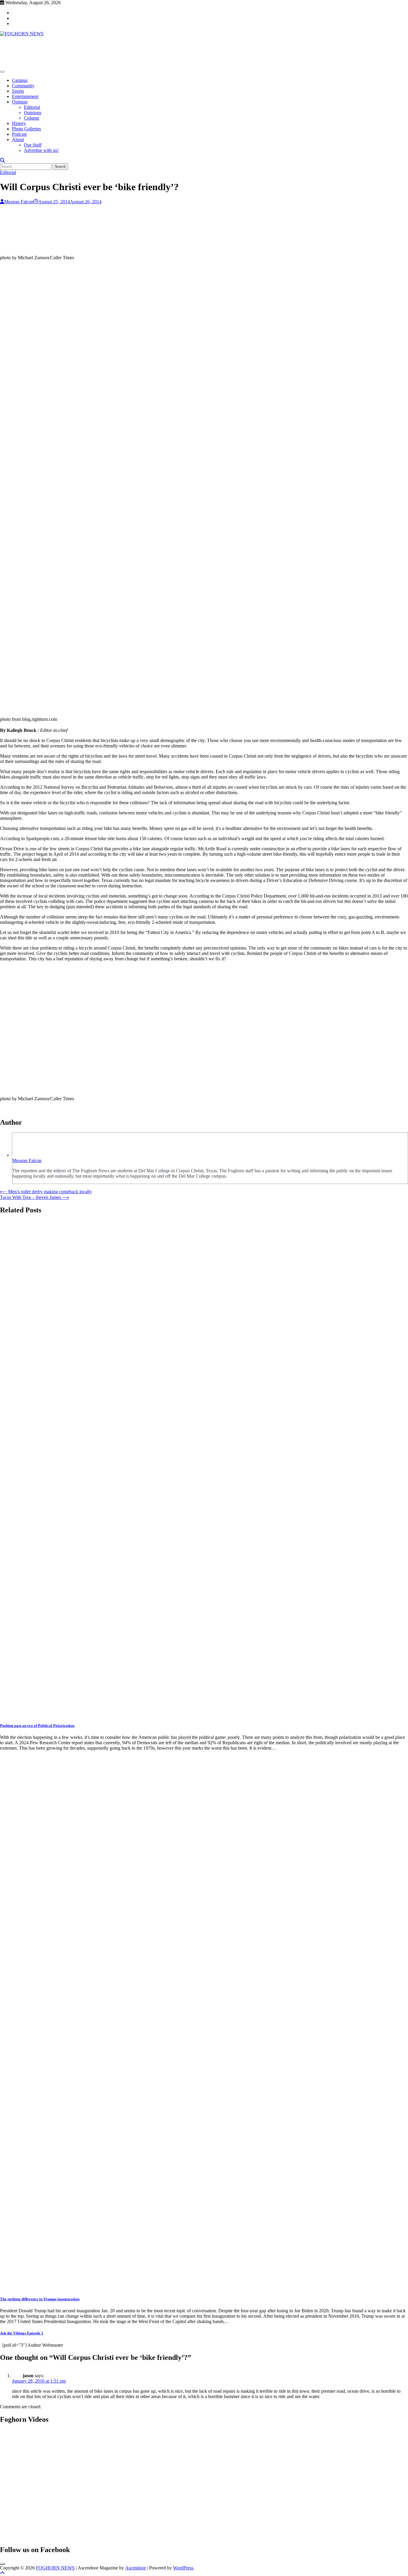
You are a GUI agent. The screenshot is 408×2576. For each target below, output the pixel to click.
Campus (20, 80)
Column (32, 118)
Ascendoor (135, 2568)
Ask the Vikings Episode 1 (22, 2333)
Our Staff (33, 145)
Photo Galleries (26, 129)
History (19, 123)
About (18, 139)
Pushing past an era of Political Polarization (37, 1726)
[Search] (2, 160)
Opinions (33, 113)
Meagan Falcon (19, 202)
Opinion (20, 102)
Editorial (32, 107)
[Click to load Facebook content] (2, 2564)
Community (23, 86)
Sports (18, 91)
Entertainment (25, 96)
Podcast (19, 134)
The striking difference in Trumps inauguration (40, 2299)
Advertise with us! (41, 150)
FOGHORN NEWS (55, 2568)
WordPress (183, 2568)
